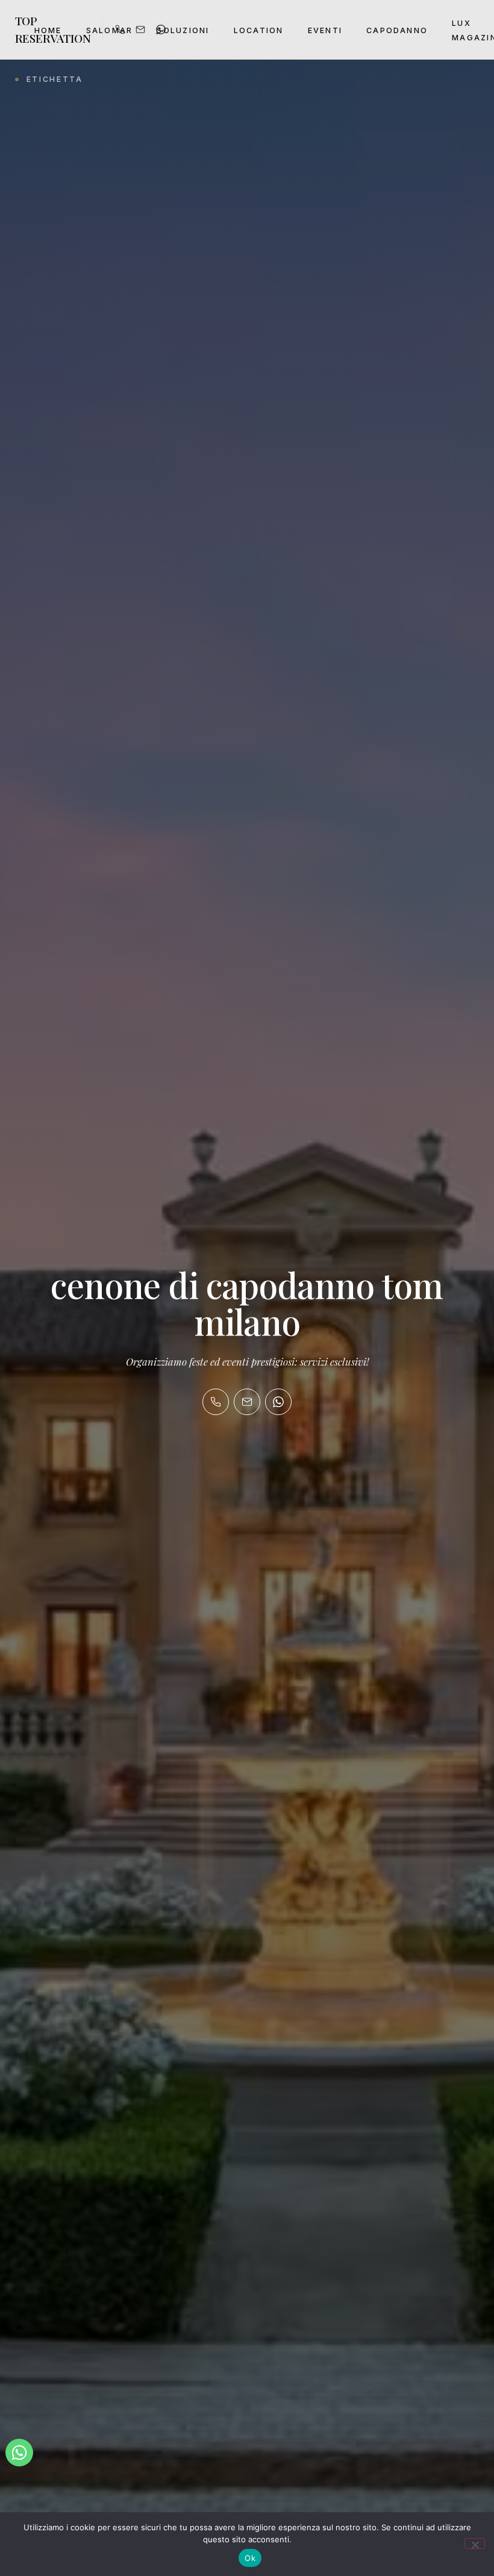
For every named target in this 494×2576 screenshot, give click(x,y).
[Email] (247, 1402)
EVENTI (325, 30)
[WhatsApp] (278, 1402)
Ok (250, 2558)
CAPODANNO (397, 30)
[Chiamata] (216, 1402)
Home (48, 30)
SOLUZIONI (183, 30)
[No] (475, 2543)
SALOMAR (110, 30)
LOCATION (259, 30)
